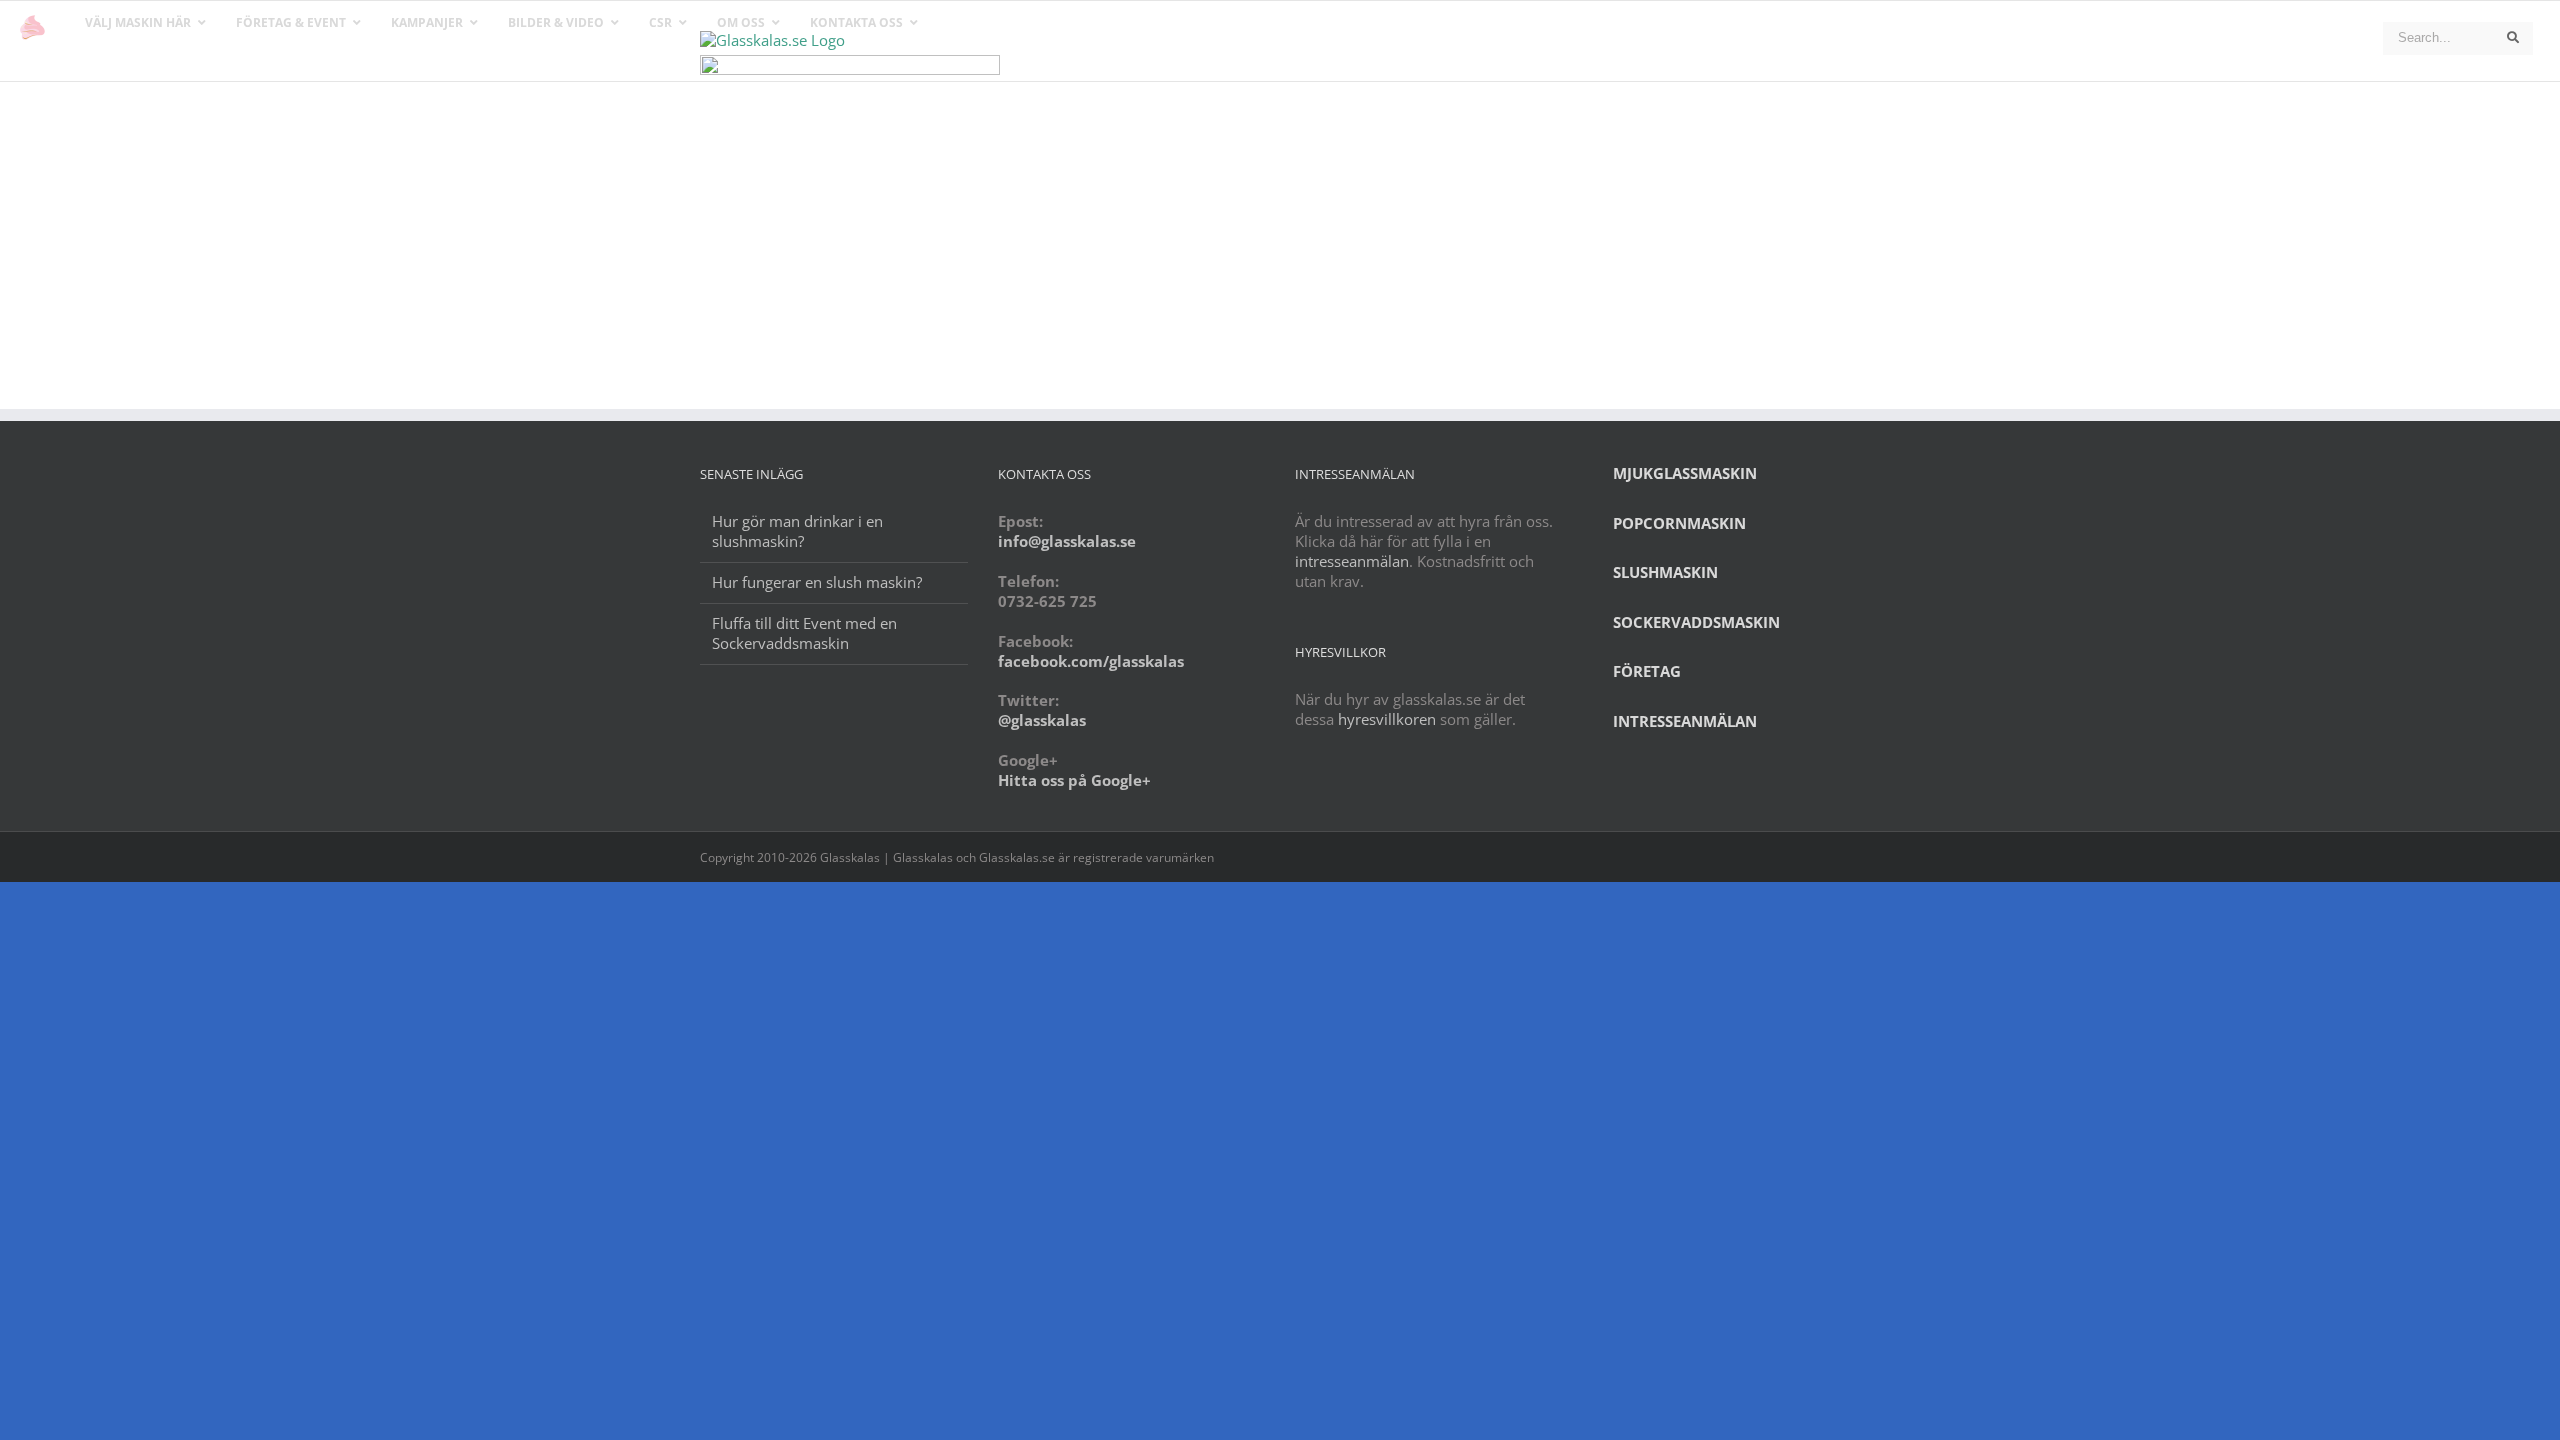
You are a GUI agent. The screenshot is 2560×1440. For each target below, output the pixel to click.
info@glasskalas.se (1067, 541)
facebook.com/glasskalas (1091, 661)
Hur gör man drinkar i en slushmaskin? (797, 531)
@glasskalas (1042, 720)
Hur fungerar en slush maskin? (817, 582)
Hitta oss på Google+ (1074, 780)
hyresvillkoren (1387, 719)
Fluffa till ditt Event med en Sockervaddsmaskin (804, 633)
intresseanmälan (1352, 561)
